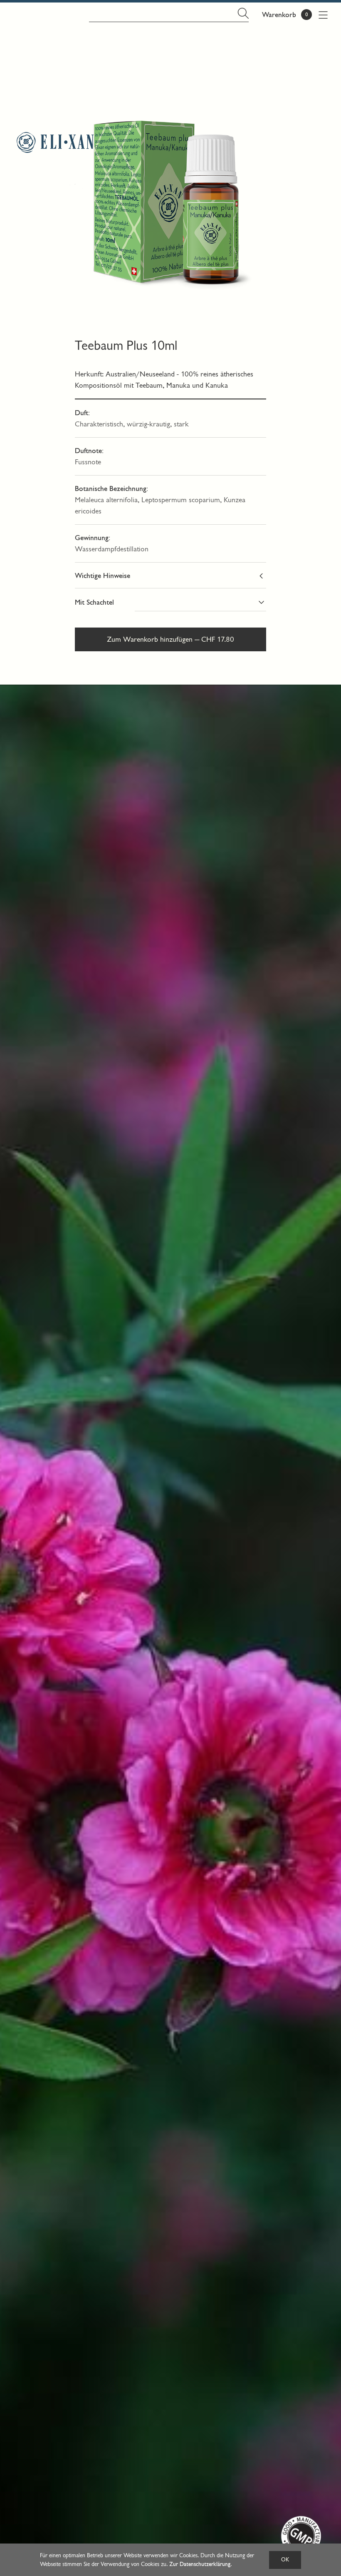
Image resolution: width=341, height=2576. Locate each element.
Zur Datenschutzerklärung (200, 2564)
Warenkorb (279, 15)
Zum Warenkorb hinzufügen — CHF (170, 639)
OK (285, 2560)
